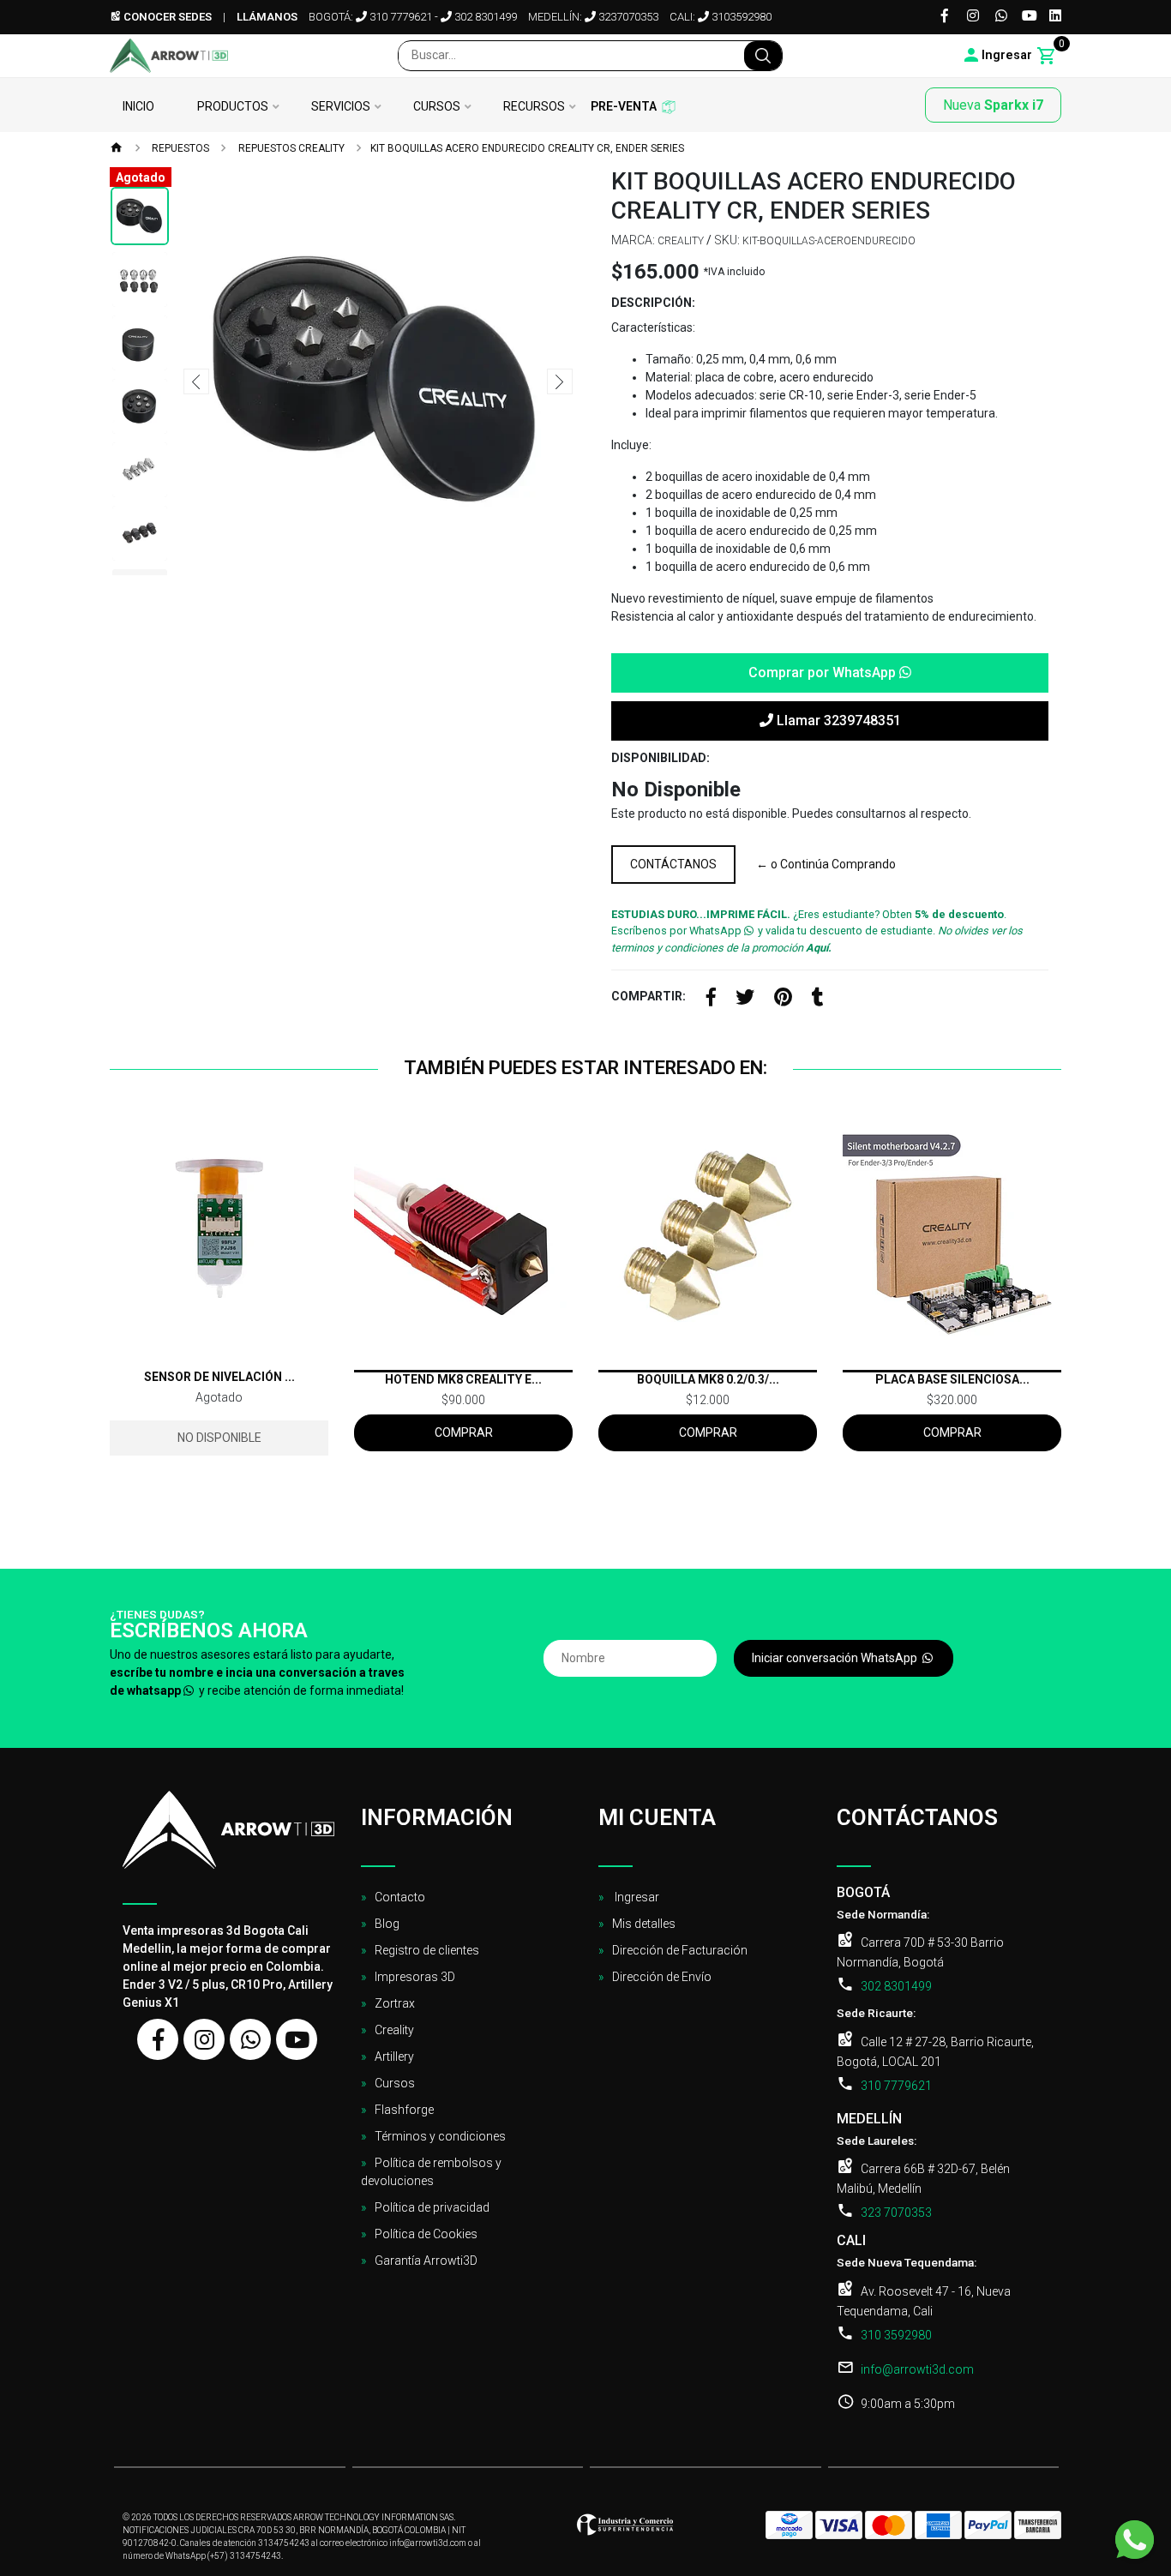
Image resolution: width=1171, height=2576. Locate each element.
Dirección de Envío (662, 1977)
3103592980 (740, 17)
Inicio (138, 107)
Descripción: (653, 303)
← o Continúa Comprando (826, 864)
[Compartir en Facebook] (711, 1000)
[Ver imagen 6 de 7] (140, 533)
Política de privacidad (432, 2207)
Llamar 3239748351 (837, 721)
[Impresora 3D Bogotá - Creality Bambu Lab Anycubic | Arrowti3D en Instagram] (204, 2039)
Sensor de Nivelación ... (219, 1377)
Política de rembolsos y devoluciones (431, 2172)
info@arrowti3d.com (917, 2369)
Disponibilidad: (661, 758)
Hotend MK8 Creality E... (463, 1379)
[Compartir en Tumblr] (818, 1000)
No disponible (219, 1438)
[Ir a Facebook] (945, 17)
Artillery (394, 2057)
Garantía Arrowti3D (426, 2261)
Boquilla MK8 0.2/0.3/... (708, 1379)
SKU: (727, 240)
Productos (233, 107)
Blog (387, 1924)
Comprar (464, 1432)
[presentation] (196, 381)
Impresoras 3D (415, 1977)
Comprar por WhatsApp (824, 673)
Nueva (993, 105)
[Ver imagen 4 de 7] (140, 406)
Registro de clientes (427, 1950)
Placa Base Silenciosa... (952, 1379)
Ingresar (636, 1897)
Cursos (437, 107)
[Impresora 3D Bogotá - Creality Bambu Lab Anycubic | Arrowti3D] (169, 56)
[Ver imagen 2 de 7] (140, 279)
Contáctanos (673, 864)
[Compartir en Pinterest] (783, 1000)
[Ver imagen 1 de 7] (140, 216)
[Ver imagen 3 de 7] (140, 343)
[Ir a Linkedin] (1055, 17)
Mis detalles (644, 1924)
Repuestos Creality (290, 148)
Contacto (400, 1897)
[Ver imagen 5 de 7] (140, 470)
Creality (394, 2030)
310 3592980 (896, 2335)
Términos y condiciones (440, 2136)
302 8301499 (484, 17)
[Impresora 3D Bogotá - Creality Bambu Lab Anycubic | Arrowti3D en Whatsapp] (250, 2039)
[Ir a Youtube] (1030, 17)
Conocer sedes (166, 17)
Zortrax (395, 2003)
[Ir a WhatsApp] (1001, 17)
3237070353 (627, 17)
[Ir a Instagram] (973, 17)
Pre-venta (624, 107)
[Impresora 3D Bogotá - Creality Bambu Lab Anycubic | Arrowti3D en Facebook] (158, 2039)
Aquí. (819, 948)
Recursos (534, 107)
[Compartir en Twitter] (745, 1000)
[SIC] (625, 2530)
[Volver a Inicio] (117, 149)
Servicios (341, 107)
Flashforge (404, 2110)
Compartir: (649, 996)
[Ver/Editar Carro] (1047, 56)
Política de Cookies (426, 2234)
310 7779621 (399, 17)
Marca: (633, 240)
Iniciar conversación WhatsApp (836, 1658)
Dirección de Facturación (680, 1950)
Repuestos (179, 148)
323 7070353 (896, 2213)
